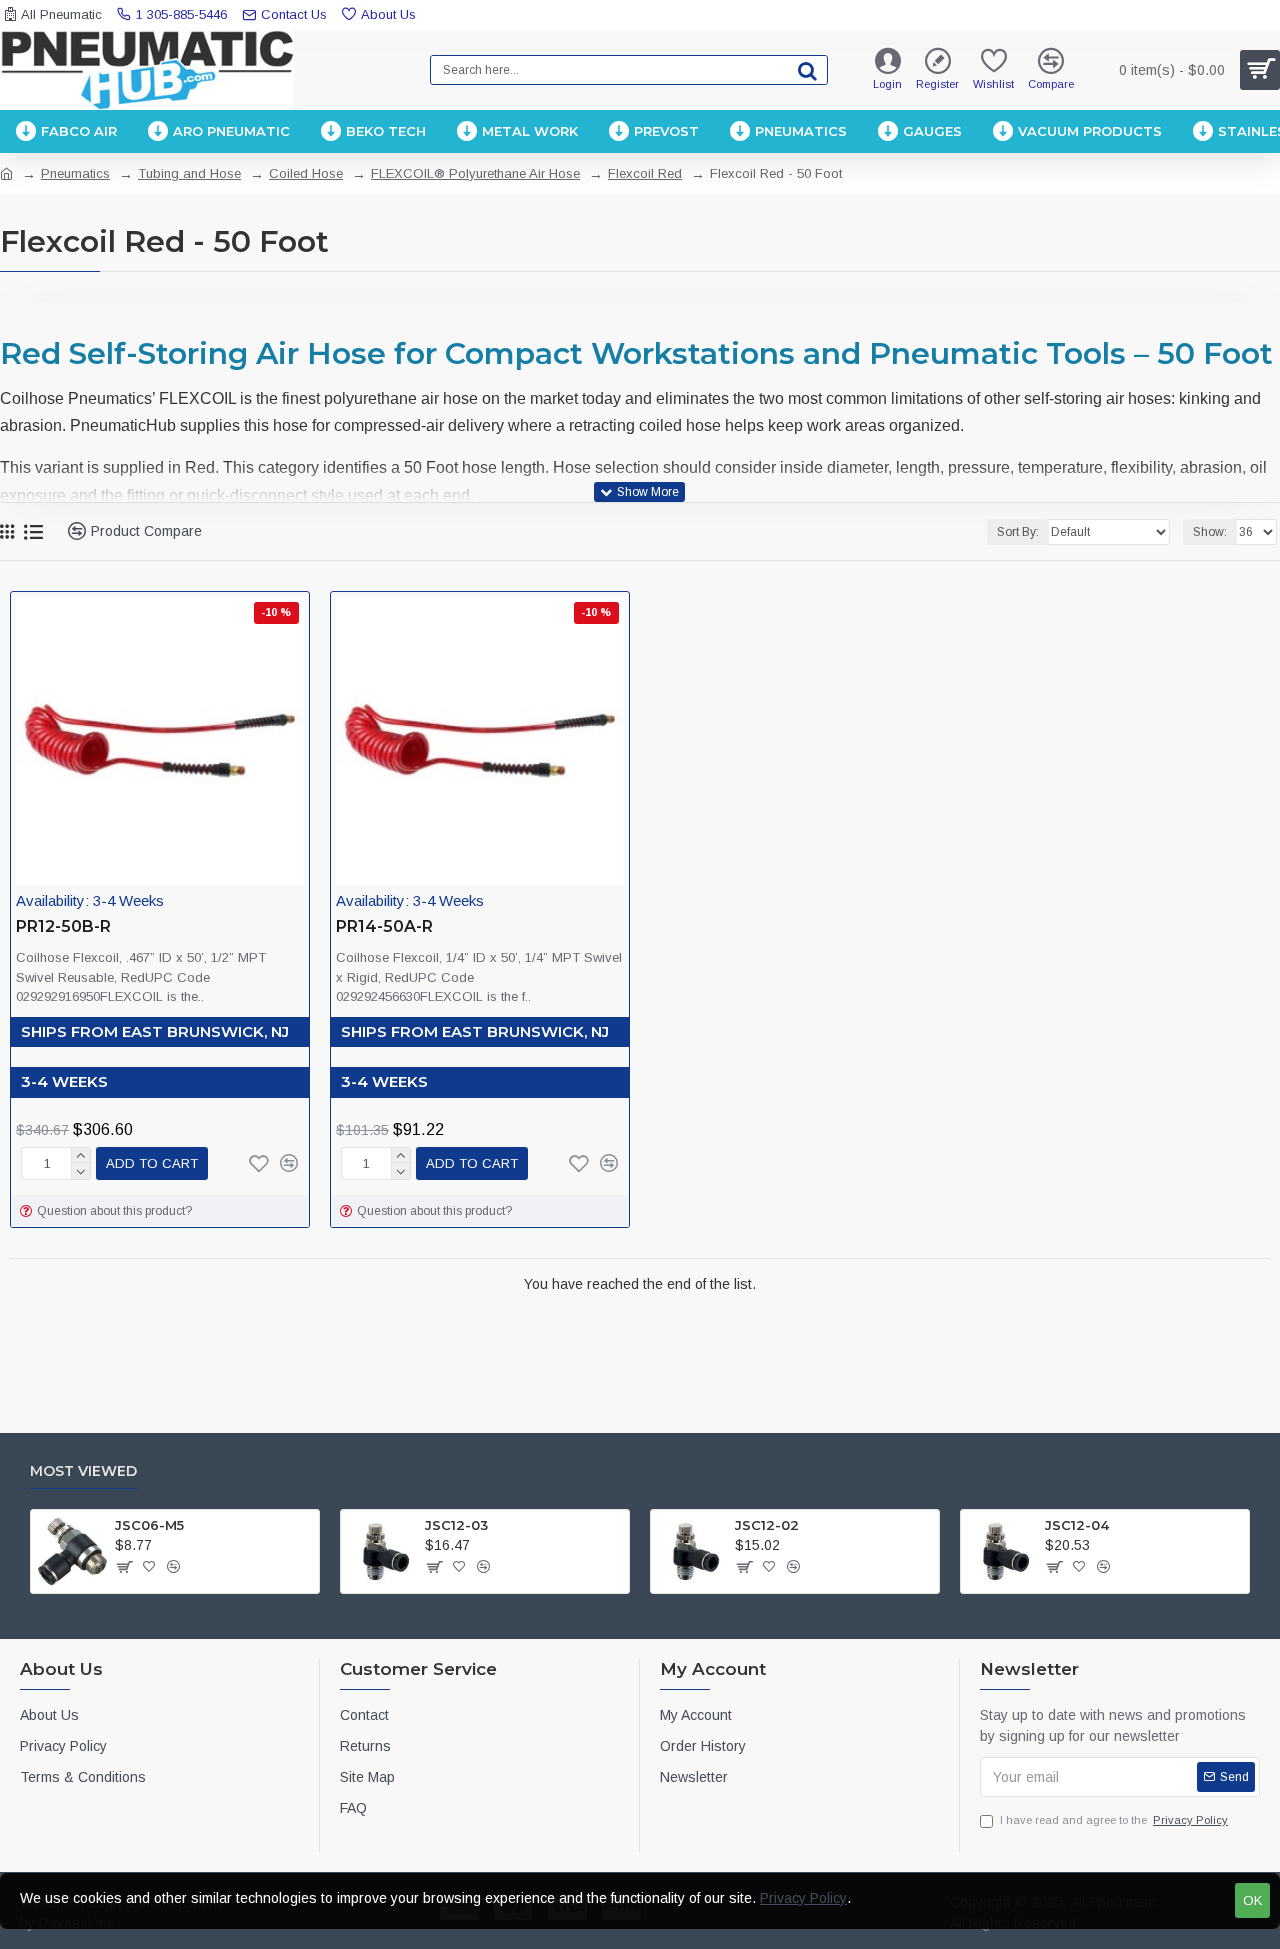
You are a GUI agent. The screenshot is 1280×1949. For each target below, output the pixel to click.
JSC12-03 (456, 1525)
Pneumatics (75, 173)
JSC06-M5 (149, 1525)
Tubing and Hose (189, 173)
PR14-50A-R (384, 926)
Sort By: (1018, 532)
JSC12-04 (1077, 1525)
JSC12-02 (767, 1525)
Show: (1210, 532)
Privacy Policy (803, 1898)
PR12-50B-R (63, 926)
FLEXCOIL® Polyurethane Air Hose (475, 173)
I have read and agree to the (1114, 1820)
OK (1252, 1900)
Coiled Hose (306, 173)
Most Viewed (83, 1471)
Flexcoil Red (645, 173)
